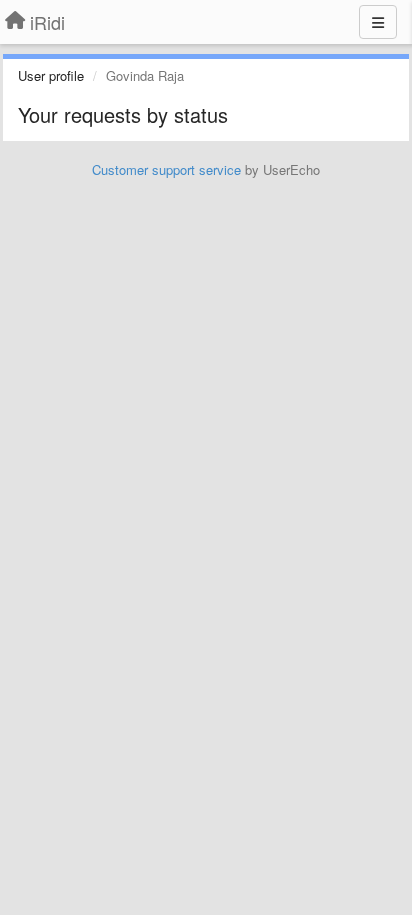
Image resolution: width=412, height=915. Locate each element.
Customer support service (166, 169)
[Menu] (378, 22)
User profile (51, 75)
